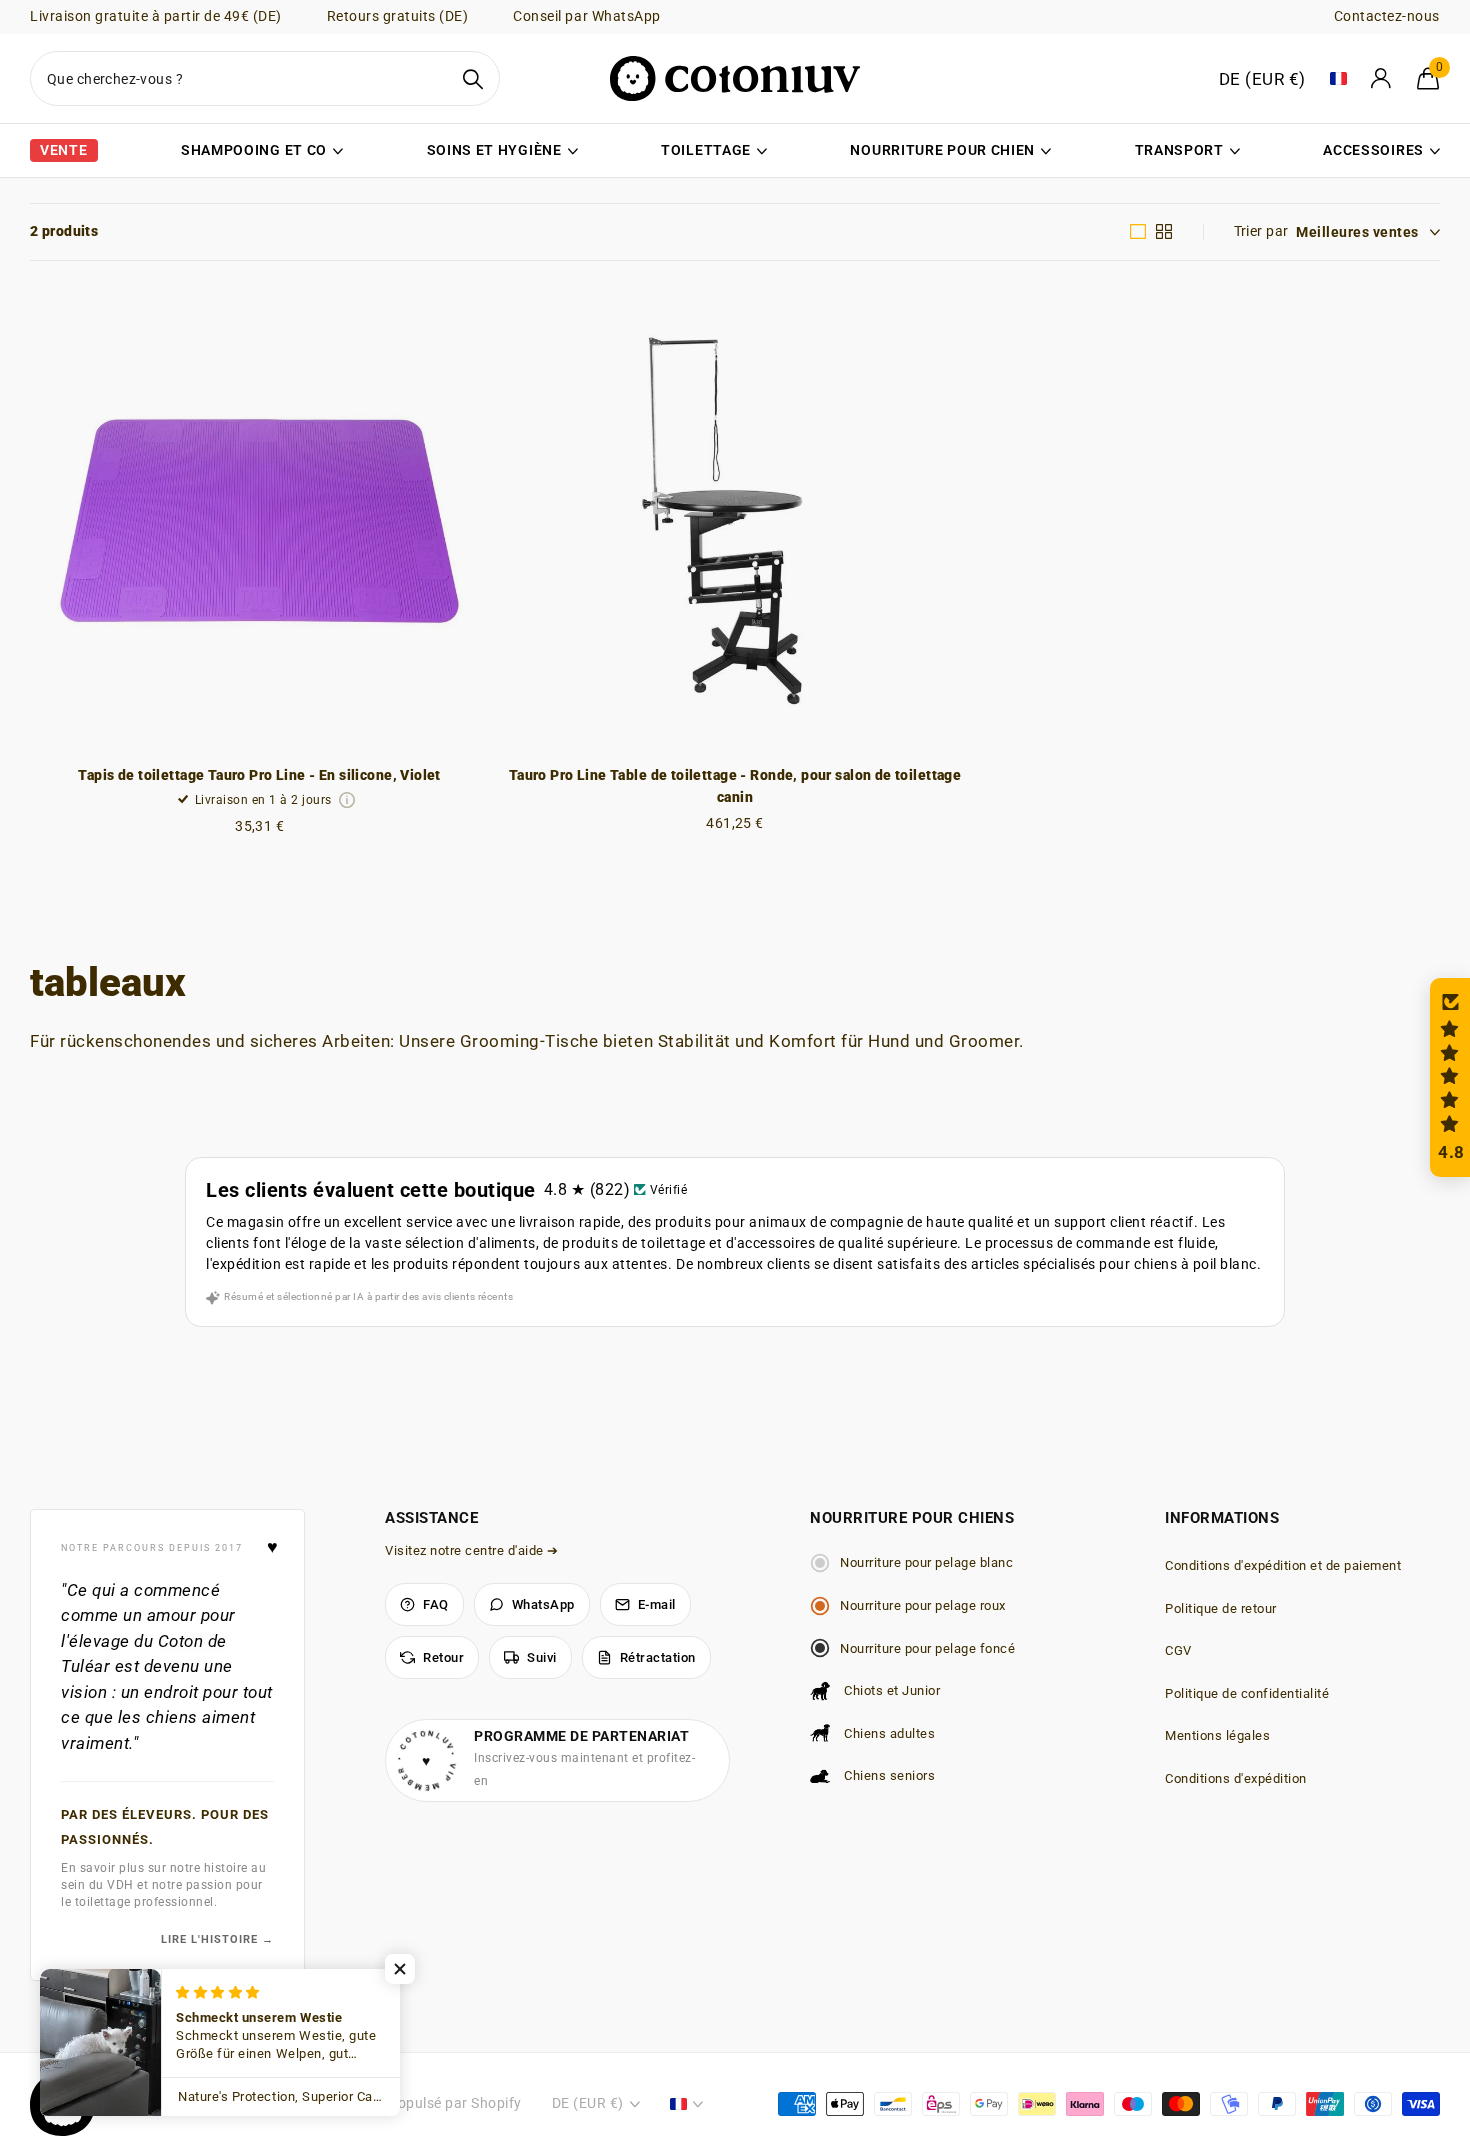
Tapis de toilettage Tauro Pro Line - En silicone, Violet (259, 775)
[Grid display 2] (1164, 232)
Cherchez (472, 78)
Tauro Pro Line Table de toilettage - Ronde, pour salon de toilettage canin (735, 786)
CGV (1178, 1650)
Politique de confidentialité (1247, 1693)
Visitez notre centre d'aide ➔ (472, 1550)
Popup (347, 800)
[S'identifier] (1382, 78)
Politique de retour (1221, 1608)
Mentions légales (1217, 1735)
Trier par (1261, 231)
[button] (1450, 1077)
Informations (1222, 1518)
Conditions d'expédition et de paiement (1283, 1565)
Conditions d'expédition (1236, 1778)
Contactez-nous (1387, 16)
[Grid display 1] (1138, 232)
